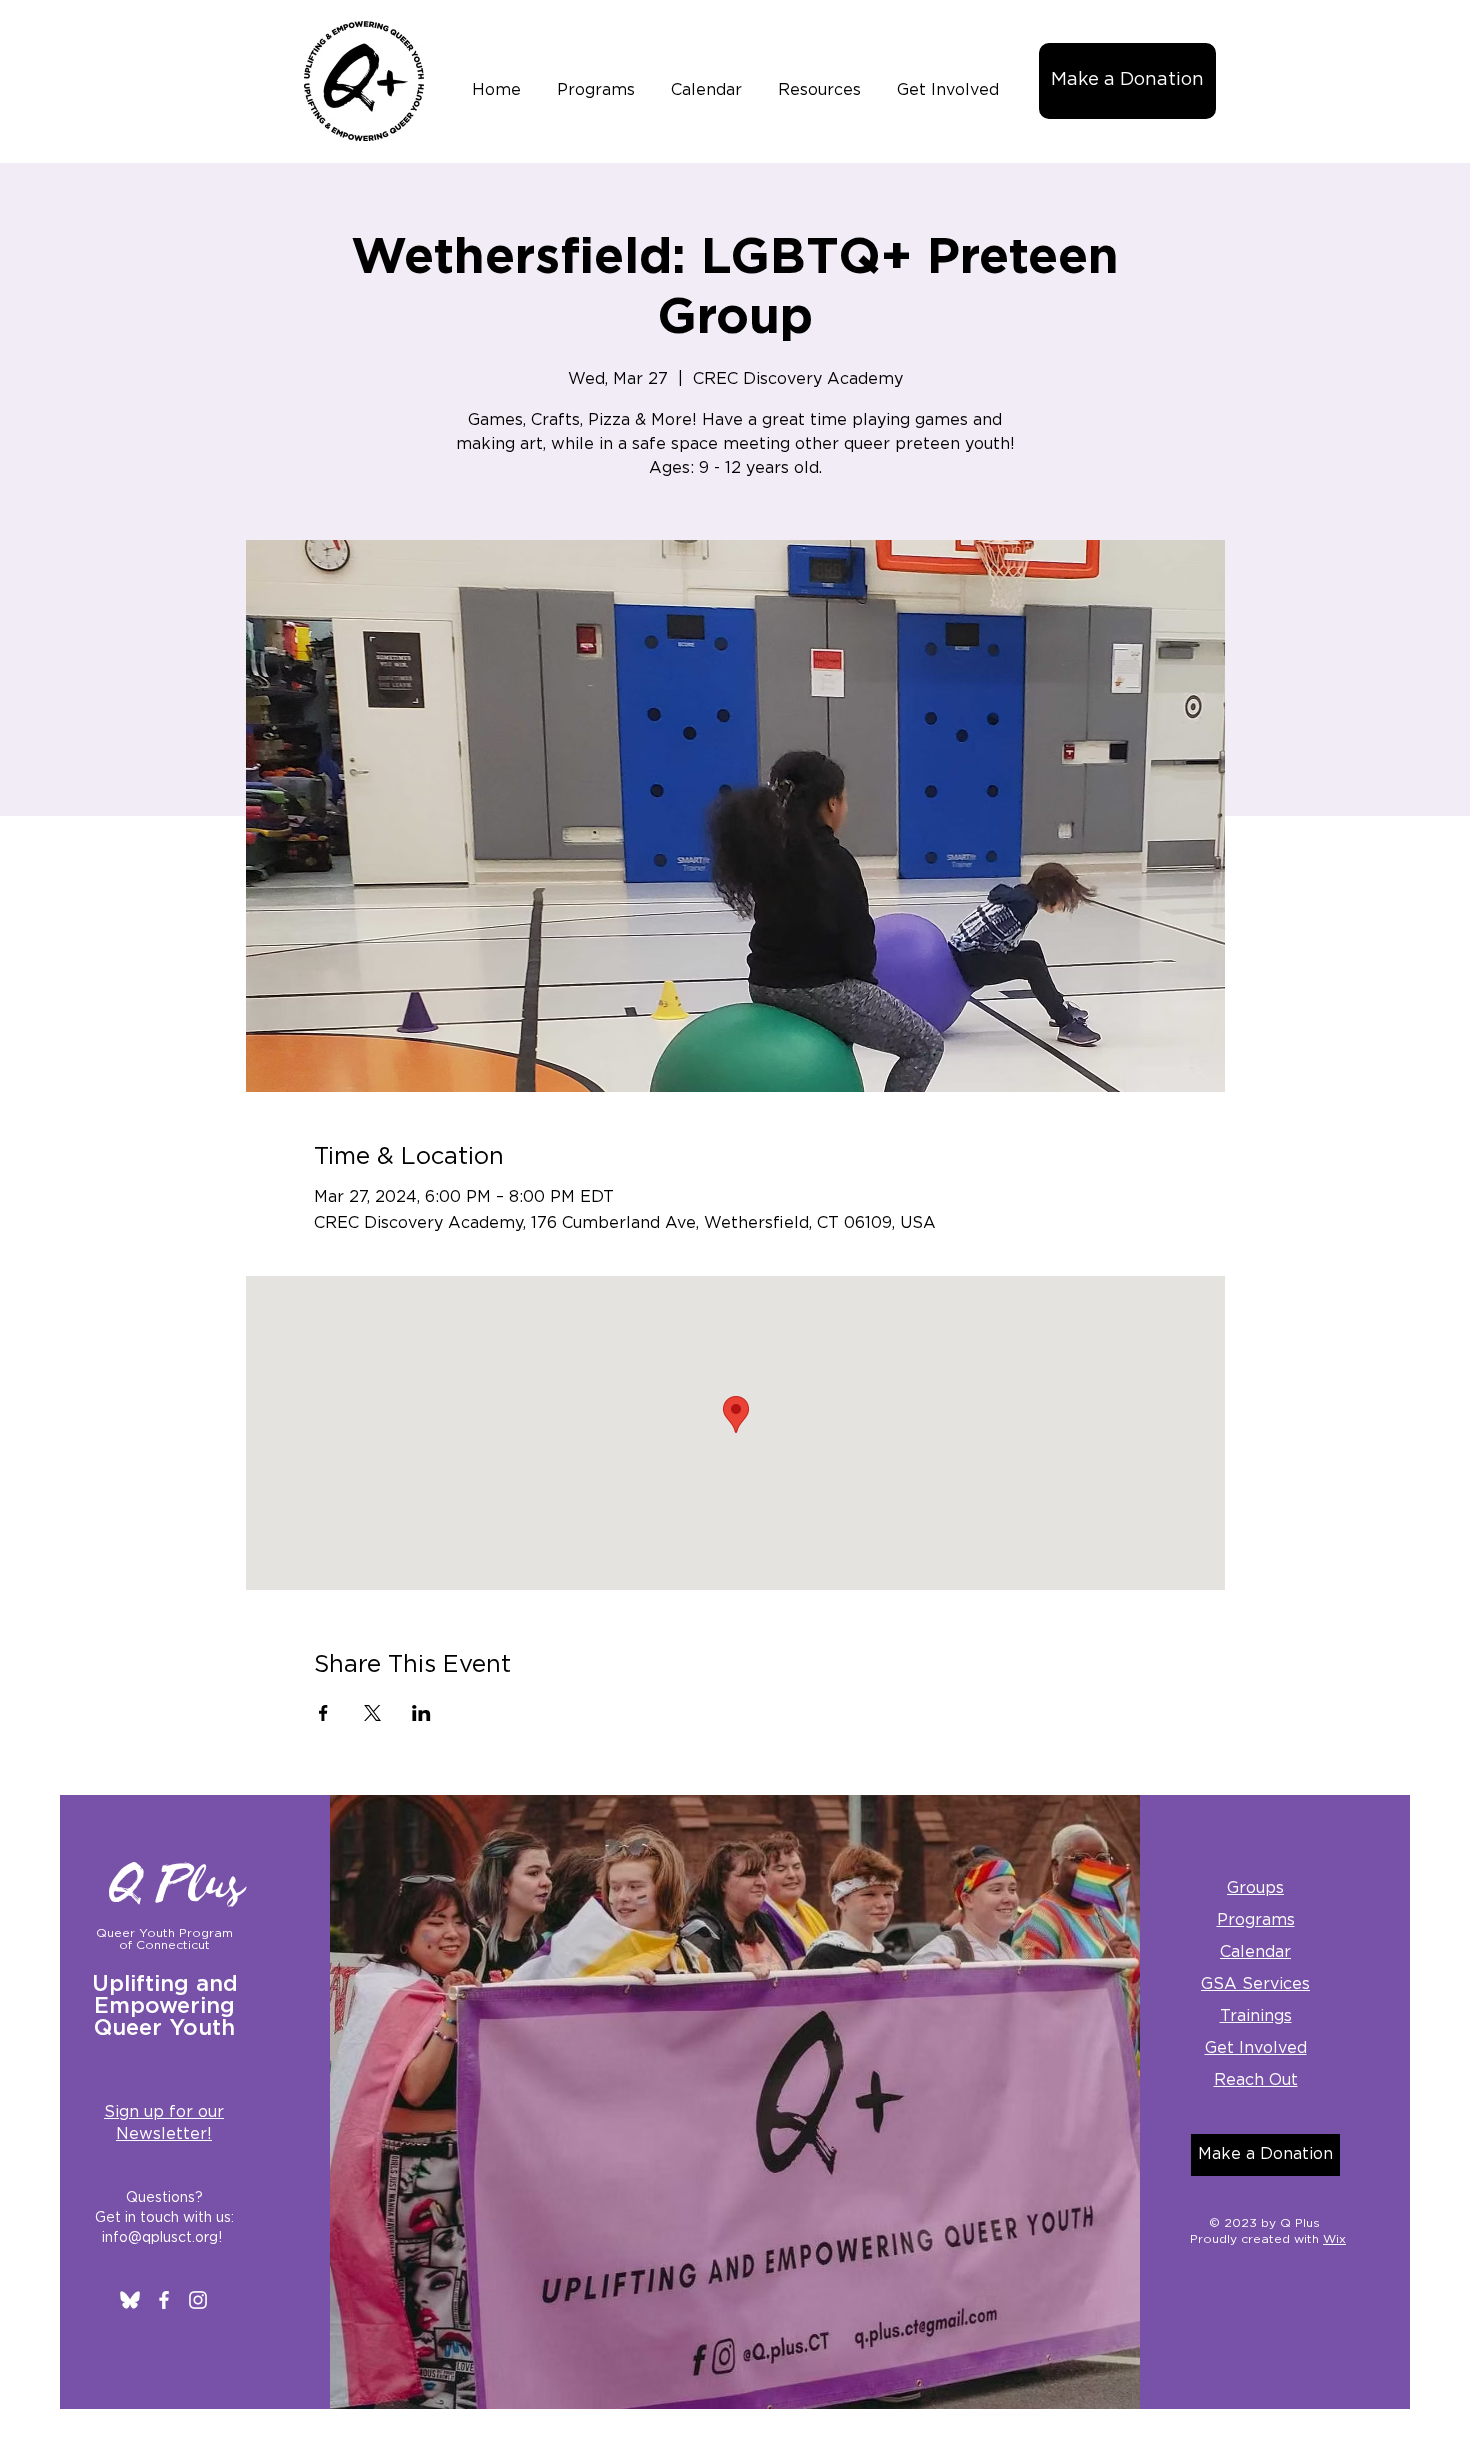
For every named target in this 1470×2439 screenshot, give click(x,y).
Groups (1255, 1888)
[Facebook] (164, 2300)
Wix (1334, 2239)
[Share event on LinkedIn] (421, 1713)
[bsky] (130, 2300)
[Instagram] (198, 2300)
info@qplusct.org (160, 2238)
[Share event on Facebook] (323, 1713)
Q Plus (178, 1885)
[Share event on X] (372, 1713)
